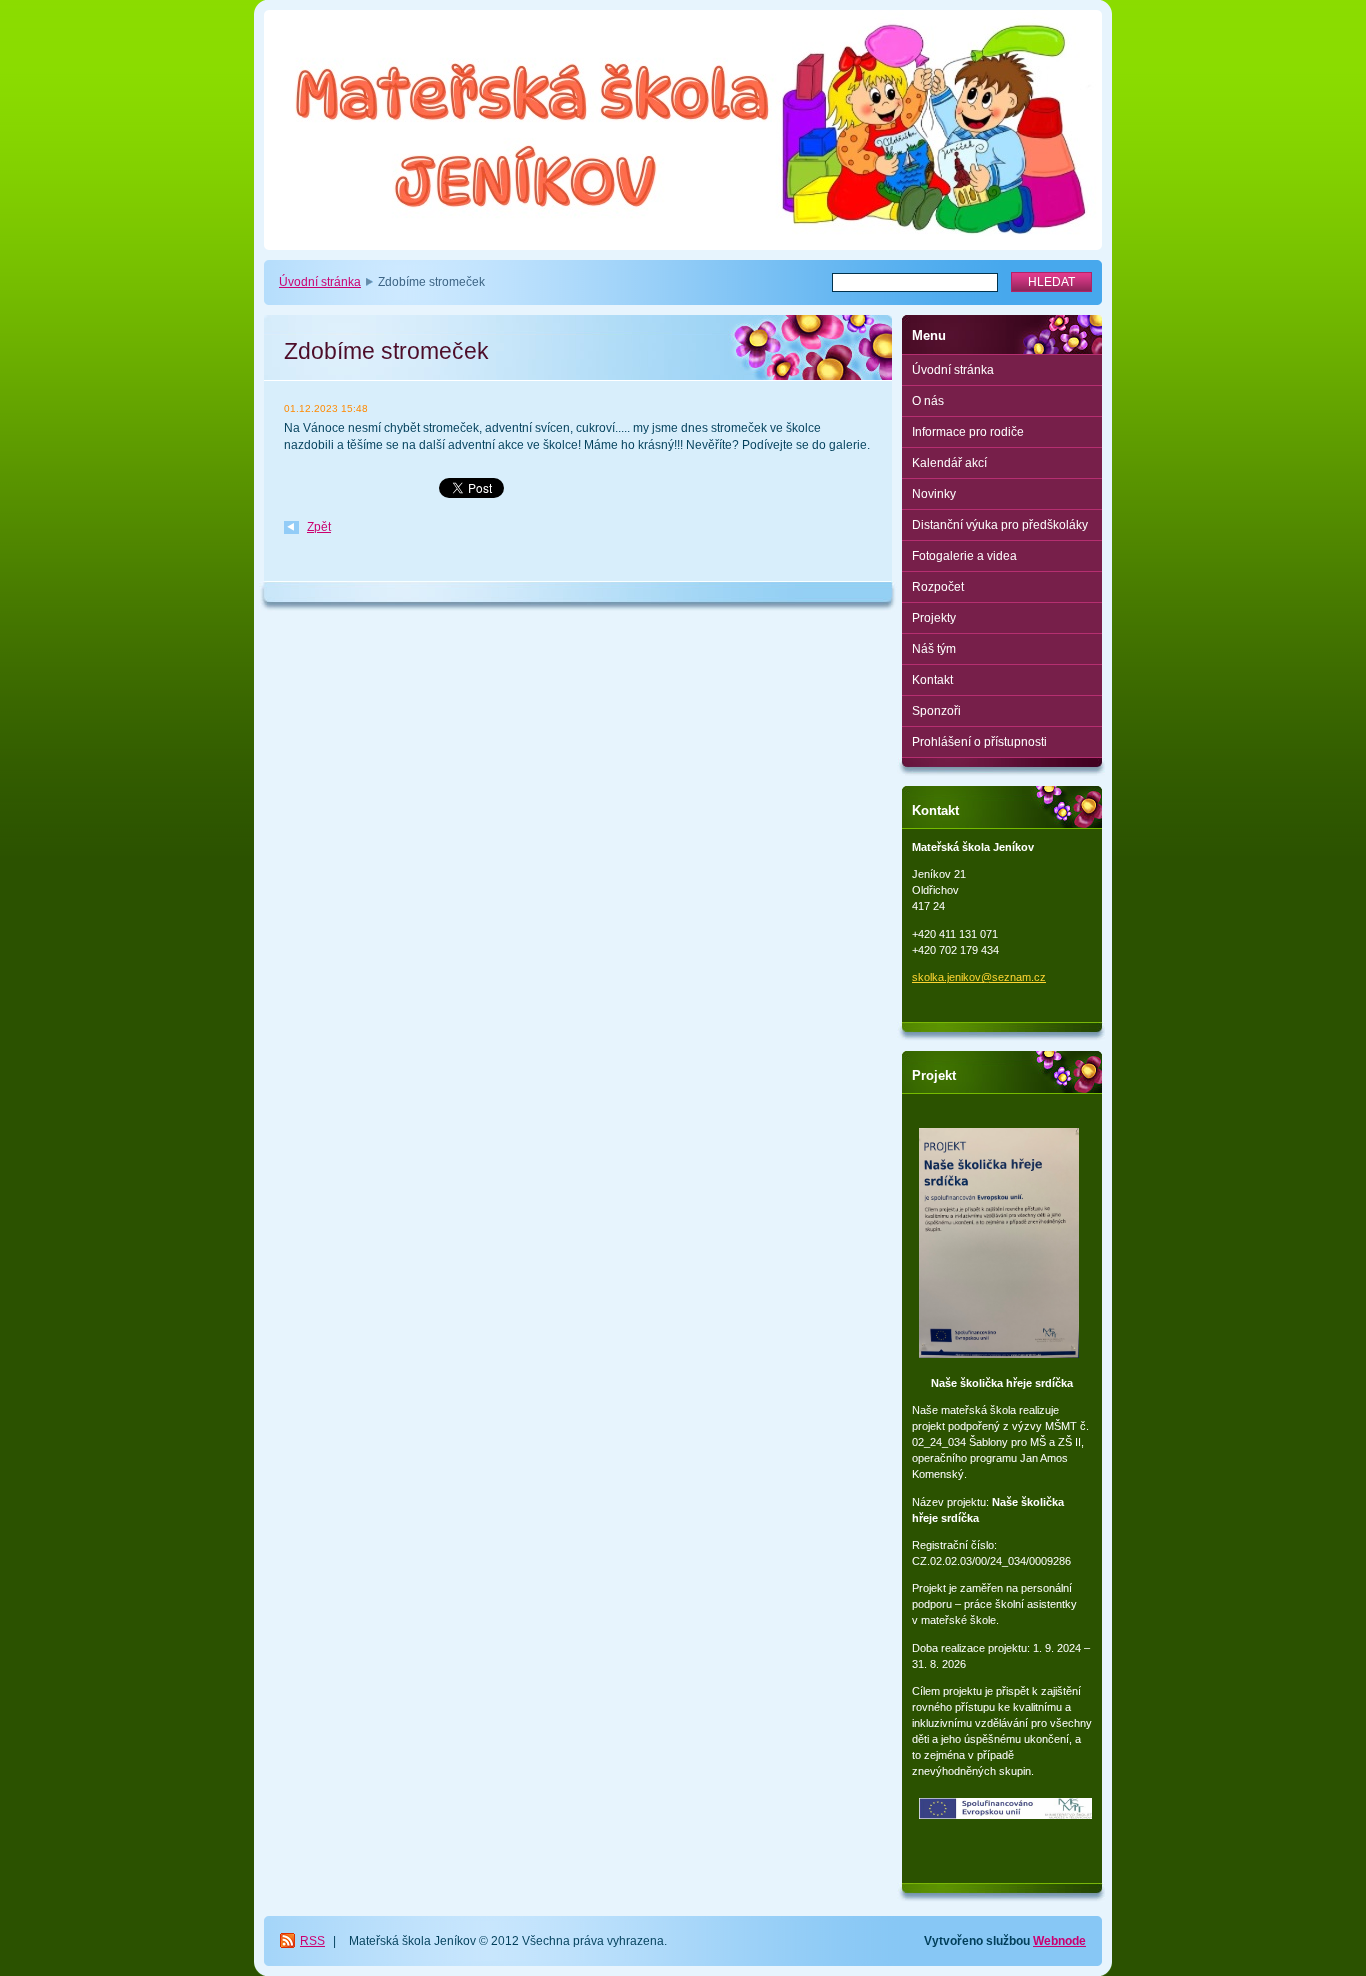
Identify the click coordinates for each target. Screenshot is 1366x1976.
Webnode (1059, 1941)
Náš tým (934, 649)
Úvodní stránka (320, 282)
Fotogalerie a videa (964, 556)
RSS (312, 1941)
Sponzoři (936, 711)
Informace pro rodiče (968, 432)
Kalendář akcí (949, 463)
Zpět (319, 527)
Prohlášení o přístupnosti (979, 742)
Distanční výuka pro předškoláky (1000, 525)
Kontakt (932, 680)
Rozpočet (938, 587)
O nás (928, 401)
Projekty (934, 618)
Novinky (934, 494)
